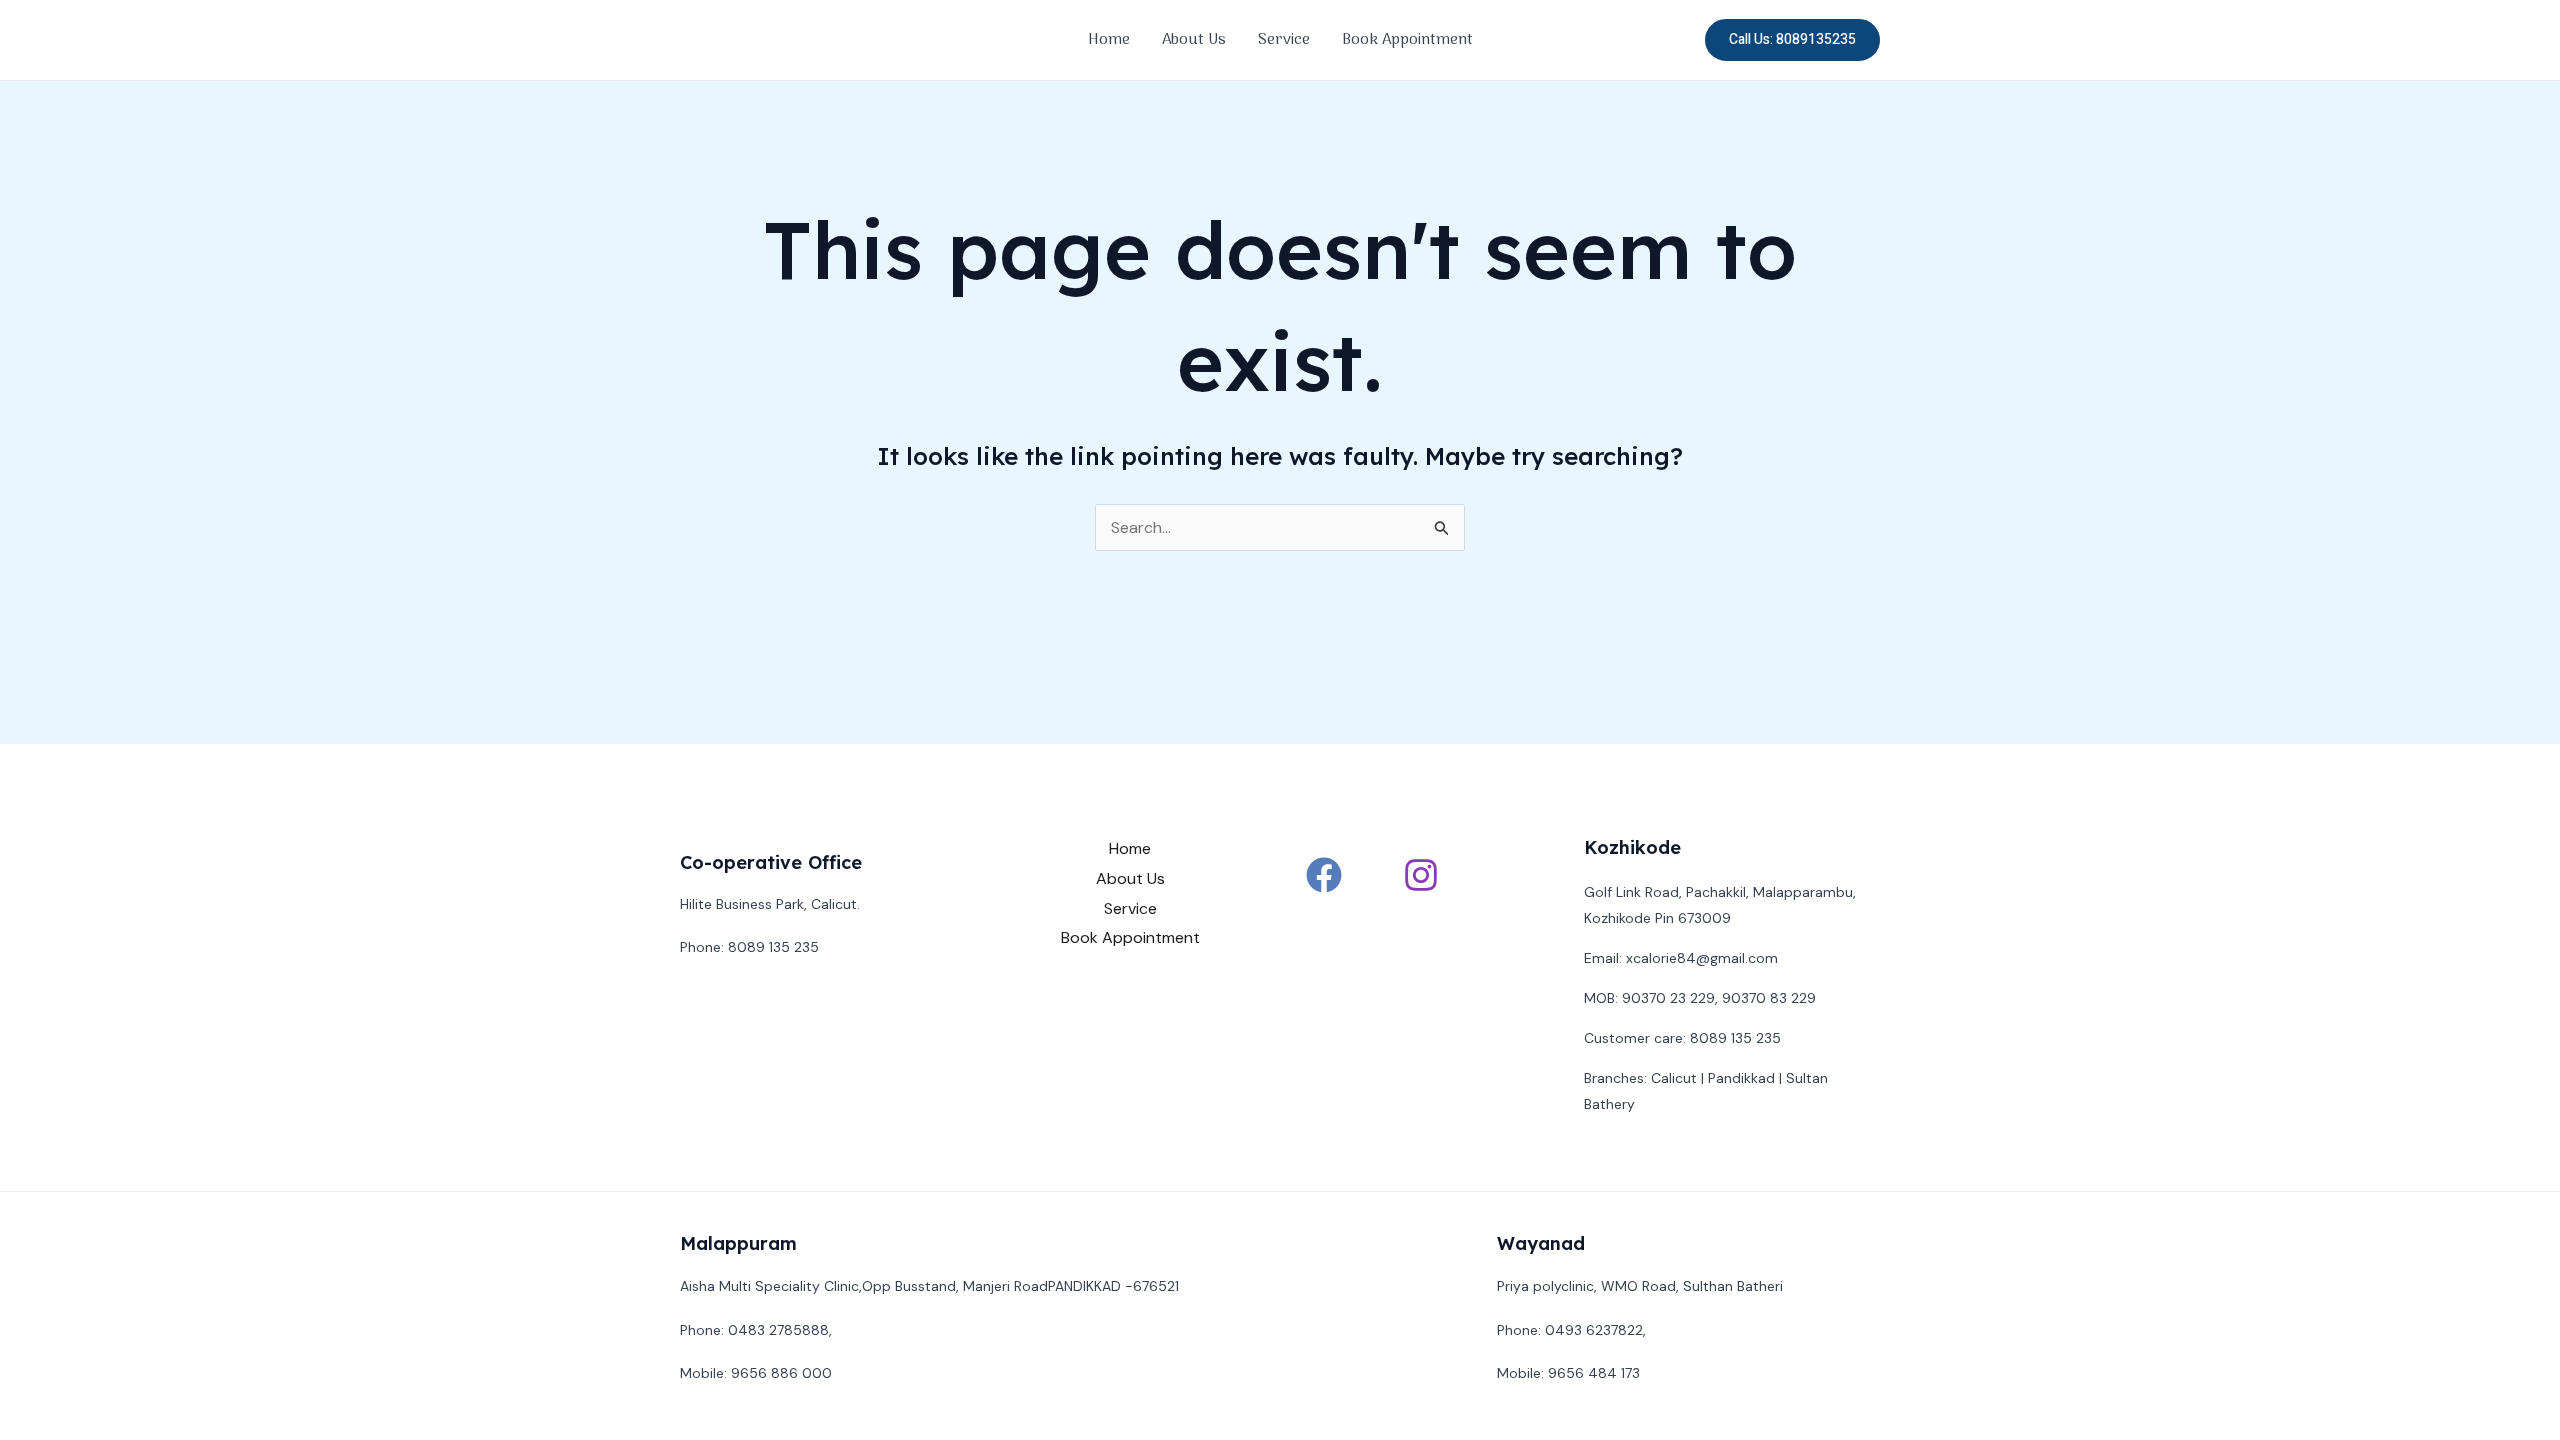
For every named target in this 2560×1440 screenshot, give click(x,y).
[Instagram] (1421, 875)
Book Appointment (1407, 40)
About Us (1194, 40)
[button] (1792, 40)
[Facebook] (1324, 875)
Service (1284, 40)
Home (1109, 40)
